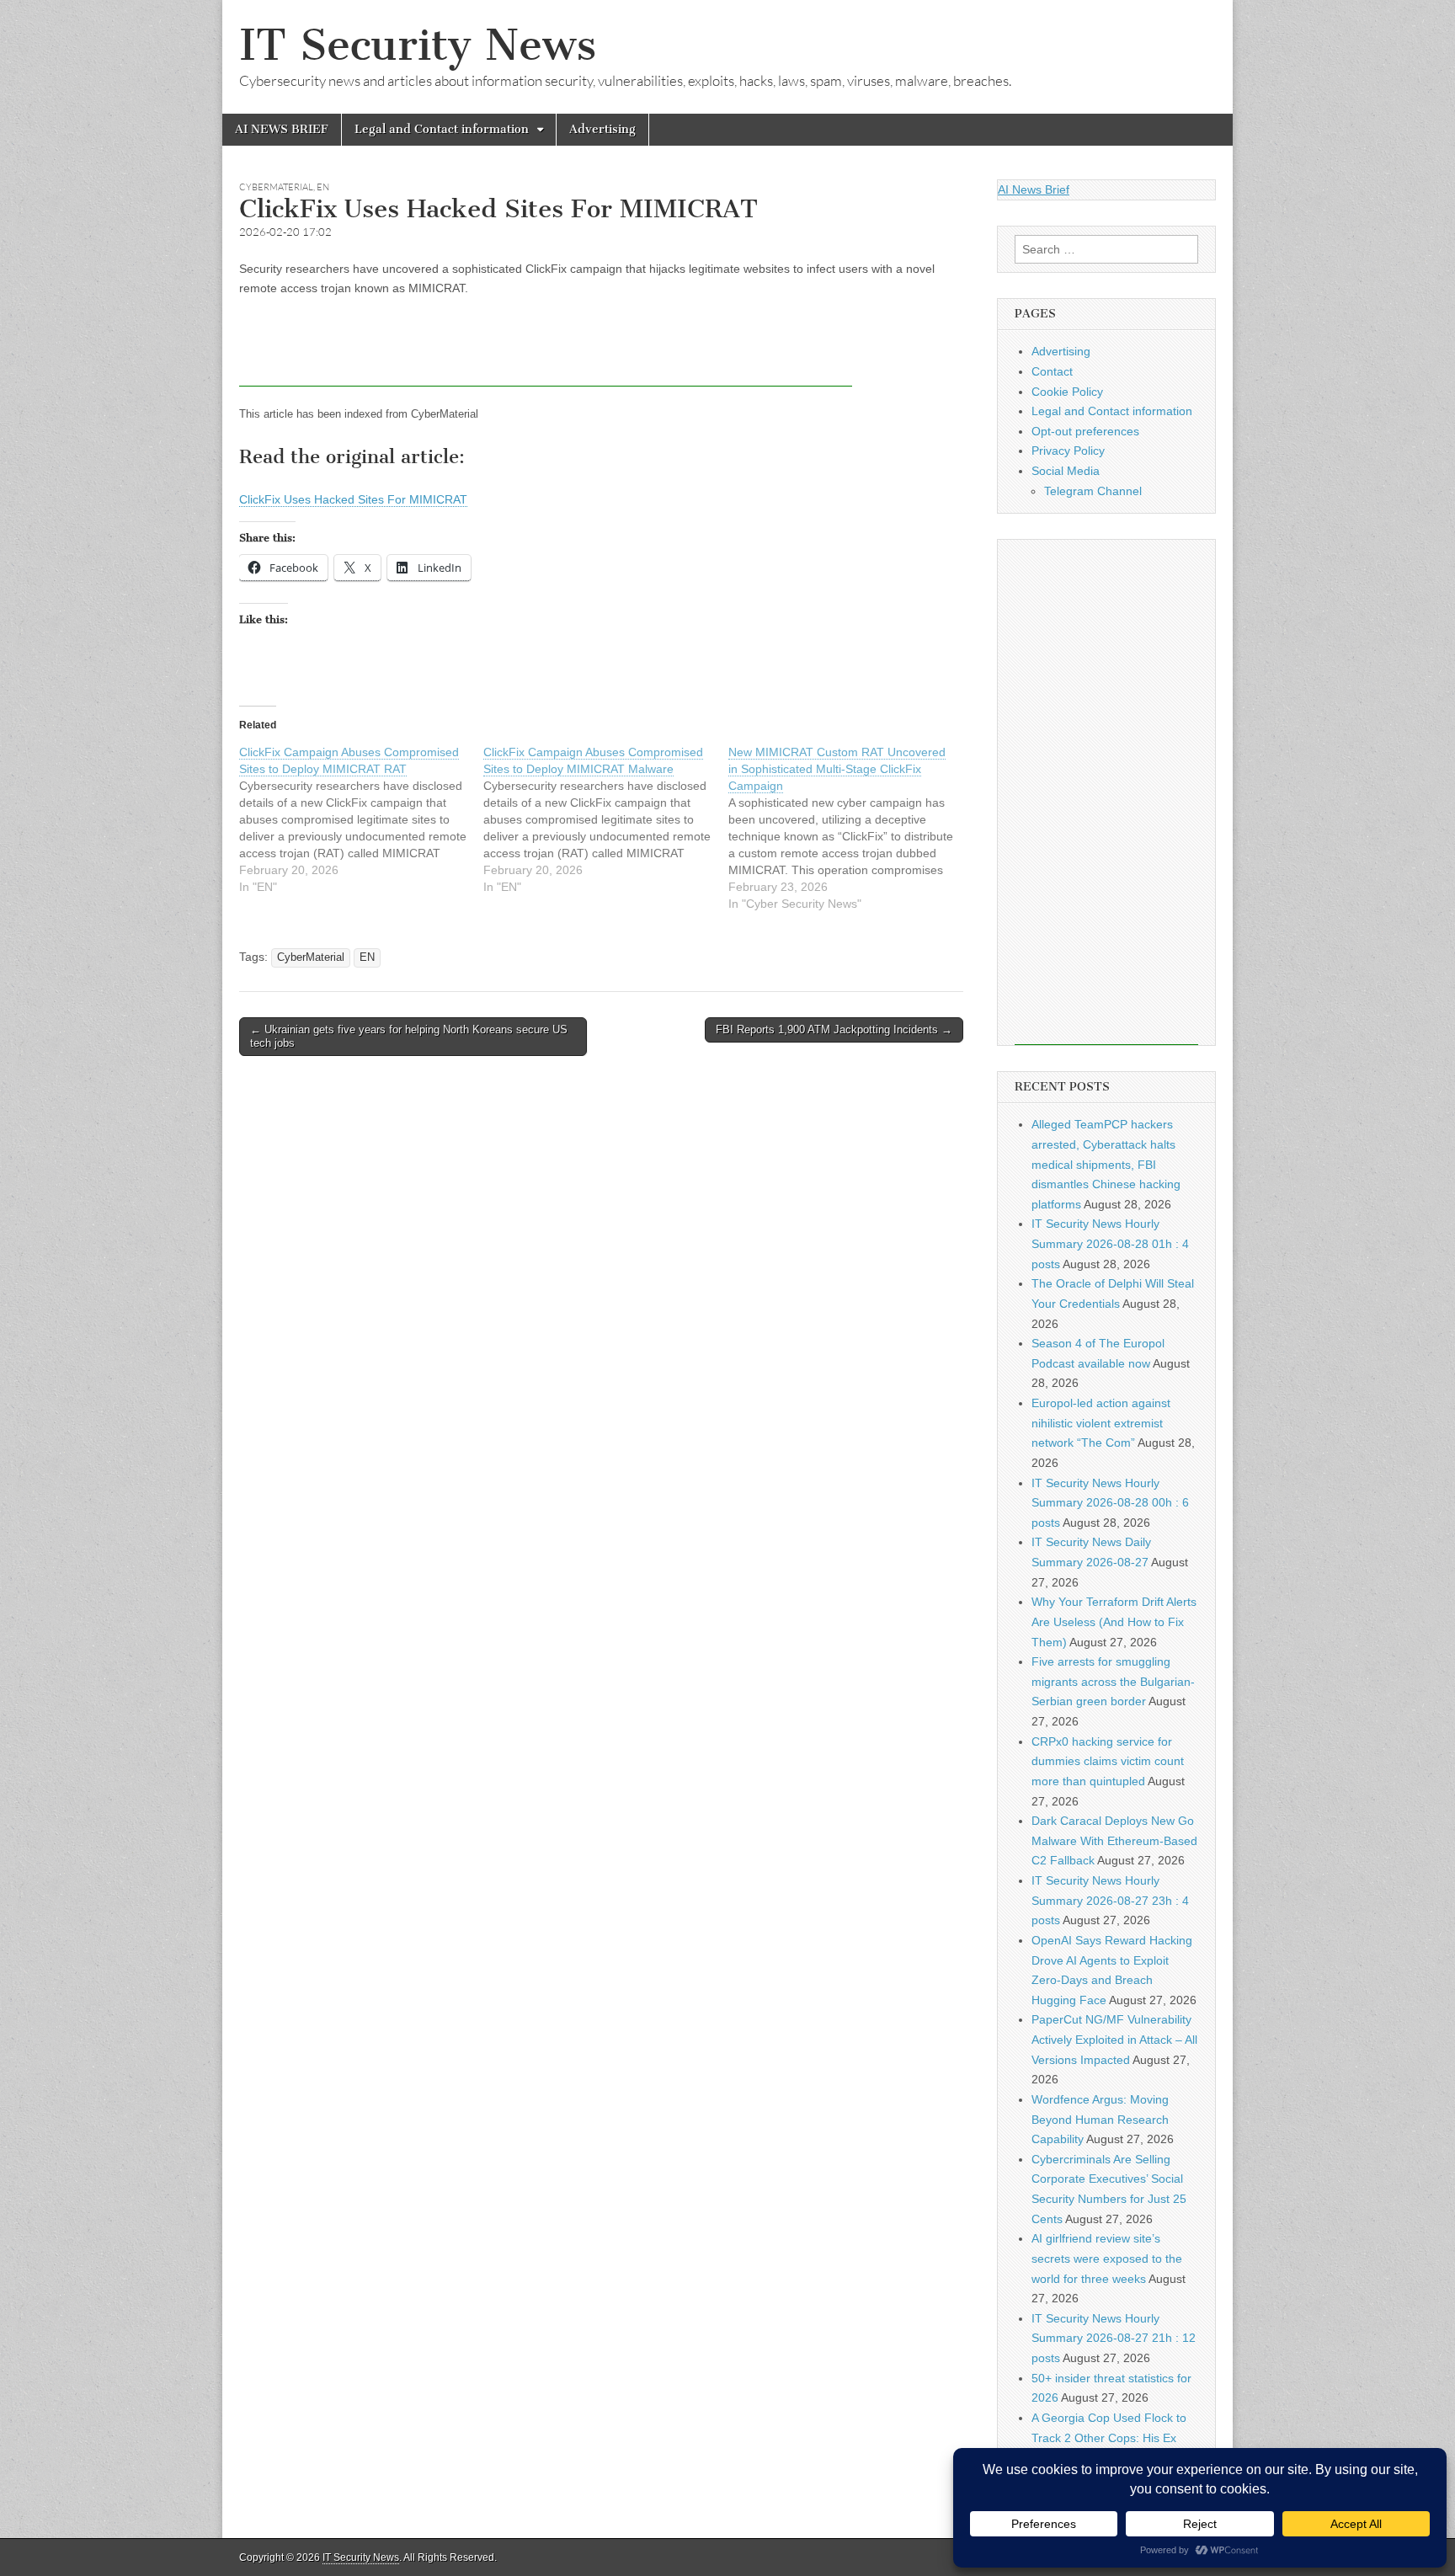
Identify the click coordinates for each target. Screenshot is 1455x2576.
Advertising (602, 129)
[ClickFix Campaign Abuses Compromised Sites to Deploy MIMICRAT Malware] (605, 819)
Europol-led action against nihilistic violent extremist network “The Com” (1101, 1423)
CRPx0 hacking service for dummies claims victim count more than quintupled (1108, 1761)
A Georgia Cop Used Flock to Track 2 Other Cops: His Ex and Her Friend (1109, 2437)
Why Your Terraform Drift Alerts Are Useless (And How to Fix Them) (1114, 1621)
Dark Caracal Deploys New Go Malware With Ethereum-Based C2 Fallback (1114, 1840)
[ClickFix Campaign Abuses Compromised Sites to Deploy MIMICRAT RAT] (361, 819)
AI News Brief (1034, 189)
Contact (1052, 371)
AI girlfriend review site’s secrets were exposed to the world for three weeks (1107, 2258)
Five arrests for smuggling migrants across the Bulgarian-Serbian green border (1113, 1681)
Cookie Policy (1067, 392)
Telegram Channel (1093, 491)
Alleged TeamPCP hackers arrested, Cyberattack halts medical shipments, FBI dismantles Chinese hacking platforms (1106, 1164)
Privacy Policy (1068, 451)
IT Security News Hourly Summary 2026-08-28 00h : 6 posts (1110, 1503)
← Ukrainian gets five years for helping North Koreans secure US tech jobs (409, 1036)
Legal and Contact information (442, 129)
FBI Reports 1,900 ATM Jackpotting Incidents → (834, 1029)
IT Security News (418, 45)
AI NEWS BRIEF (282, 129)
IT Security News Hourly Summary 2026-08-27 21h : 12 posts (1114, 2338)
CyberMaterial (276, 187)
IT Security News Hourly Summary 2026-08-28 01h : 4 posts (1110, 1243)
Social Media (1066, 471)
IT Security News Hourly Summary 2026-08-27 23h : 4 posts (1110, 1900)
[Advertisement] (546, 349)
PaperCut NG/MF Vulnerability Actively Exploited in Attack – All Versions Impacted (1114, 2039)
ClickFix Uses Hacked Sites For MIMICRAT (353, 499)
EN (323, 187)
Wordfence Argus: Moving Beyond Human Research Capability (1100, 2119)
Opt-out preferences (1085, 431)
